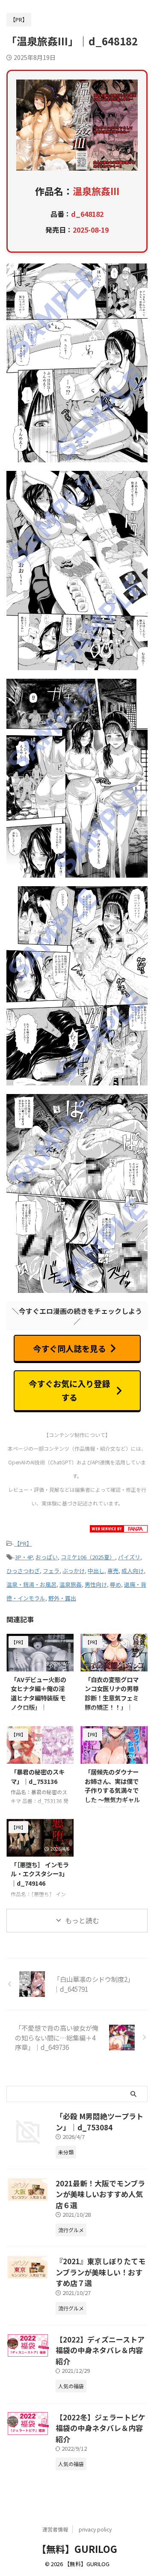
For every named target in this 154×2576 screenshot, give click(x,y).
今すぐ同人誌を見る (70, 1349)
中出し (96, 1571)
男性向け (96, 1584)
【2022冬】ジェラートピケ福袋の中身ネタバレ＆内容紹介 (101, 2428)
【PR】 (23, 1543)
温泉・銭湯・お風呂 (31, 1584)
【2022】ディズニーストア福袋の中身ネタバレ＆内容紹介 (100, 2350)
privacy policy (95, 2529)
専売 (113, 1571)
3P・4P (24, 1557)
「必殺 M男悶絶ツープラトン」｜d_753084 (99, 2122)
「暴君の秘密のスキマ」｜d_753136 (38, 1776)
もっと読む (82, 1920)
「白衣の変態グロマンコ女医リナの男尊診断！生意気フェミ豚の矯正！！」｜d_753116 (112, 1698)
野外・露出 (62, 1598)
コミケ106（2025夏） (88, 1557)
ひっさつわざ (23, 1571)
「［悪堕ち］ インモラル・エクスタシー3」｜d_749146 (40, 1874)
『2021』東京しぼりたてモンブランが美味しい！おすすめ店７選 (101, 2272)
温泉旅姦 (71, 1584)
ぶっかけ (74, 1571)
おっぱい (47, 1557)
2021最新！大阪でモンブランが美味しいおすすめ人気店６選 (100, 2194)
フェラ (51, 1571)
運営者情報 (55, 2529)
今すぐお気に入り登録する (69, 1390)
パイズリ (129, 1557)
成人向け (133, 1571)
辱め (115, 1584)
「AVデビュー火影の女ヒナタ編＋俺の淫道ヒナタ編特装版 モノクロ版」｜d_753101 (38, 1698)
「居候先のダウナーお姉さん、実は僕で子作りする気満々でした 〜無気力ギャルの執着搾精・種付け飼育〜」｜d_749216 (114, 1795)
